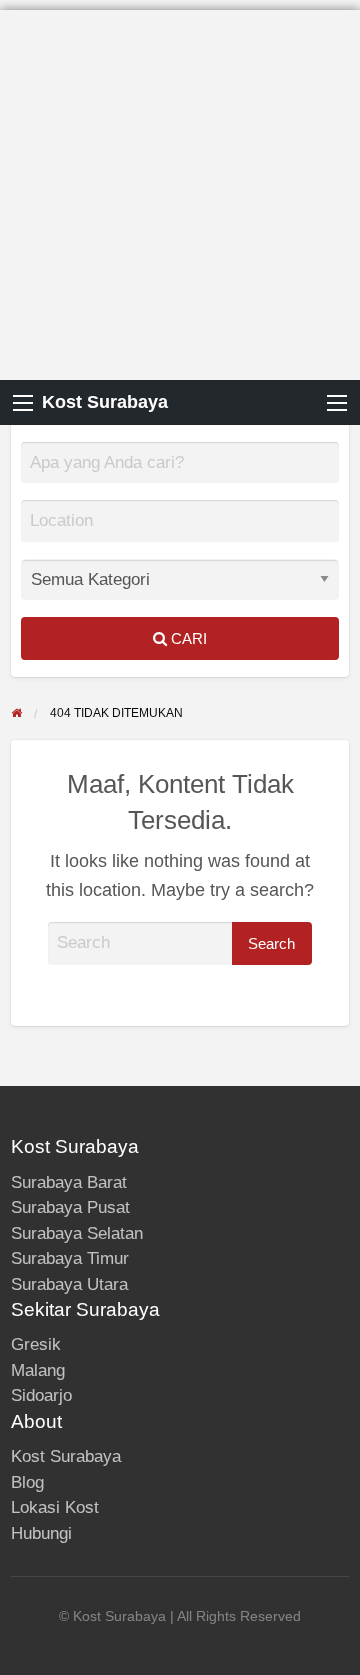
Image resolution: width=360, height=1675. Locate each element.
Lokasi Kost (55, 1507)
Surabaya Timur (70, 1258)
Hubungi (41, 1533)
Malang (38, 1370)
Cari (187, 638)
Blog (27, 1482)
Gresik (36, 1344)
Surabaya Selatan (77, 1233)
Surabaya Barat (69, 1182)
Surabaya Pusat (70, 1207)
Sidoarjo (41, 1395)
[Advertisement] (180, 190)
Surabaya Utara (69, 1284)
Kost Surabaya (105, 402)
